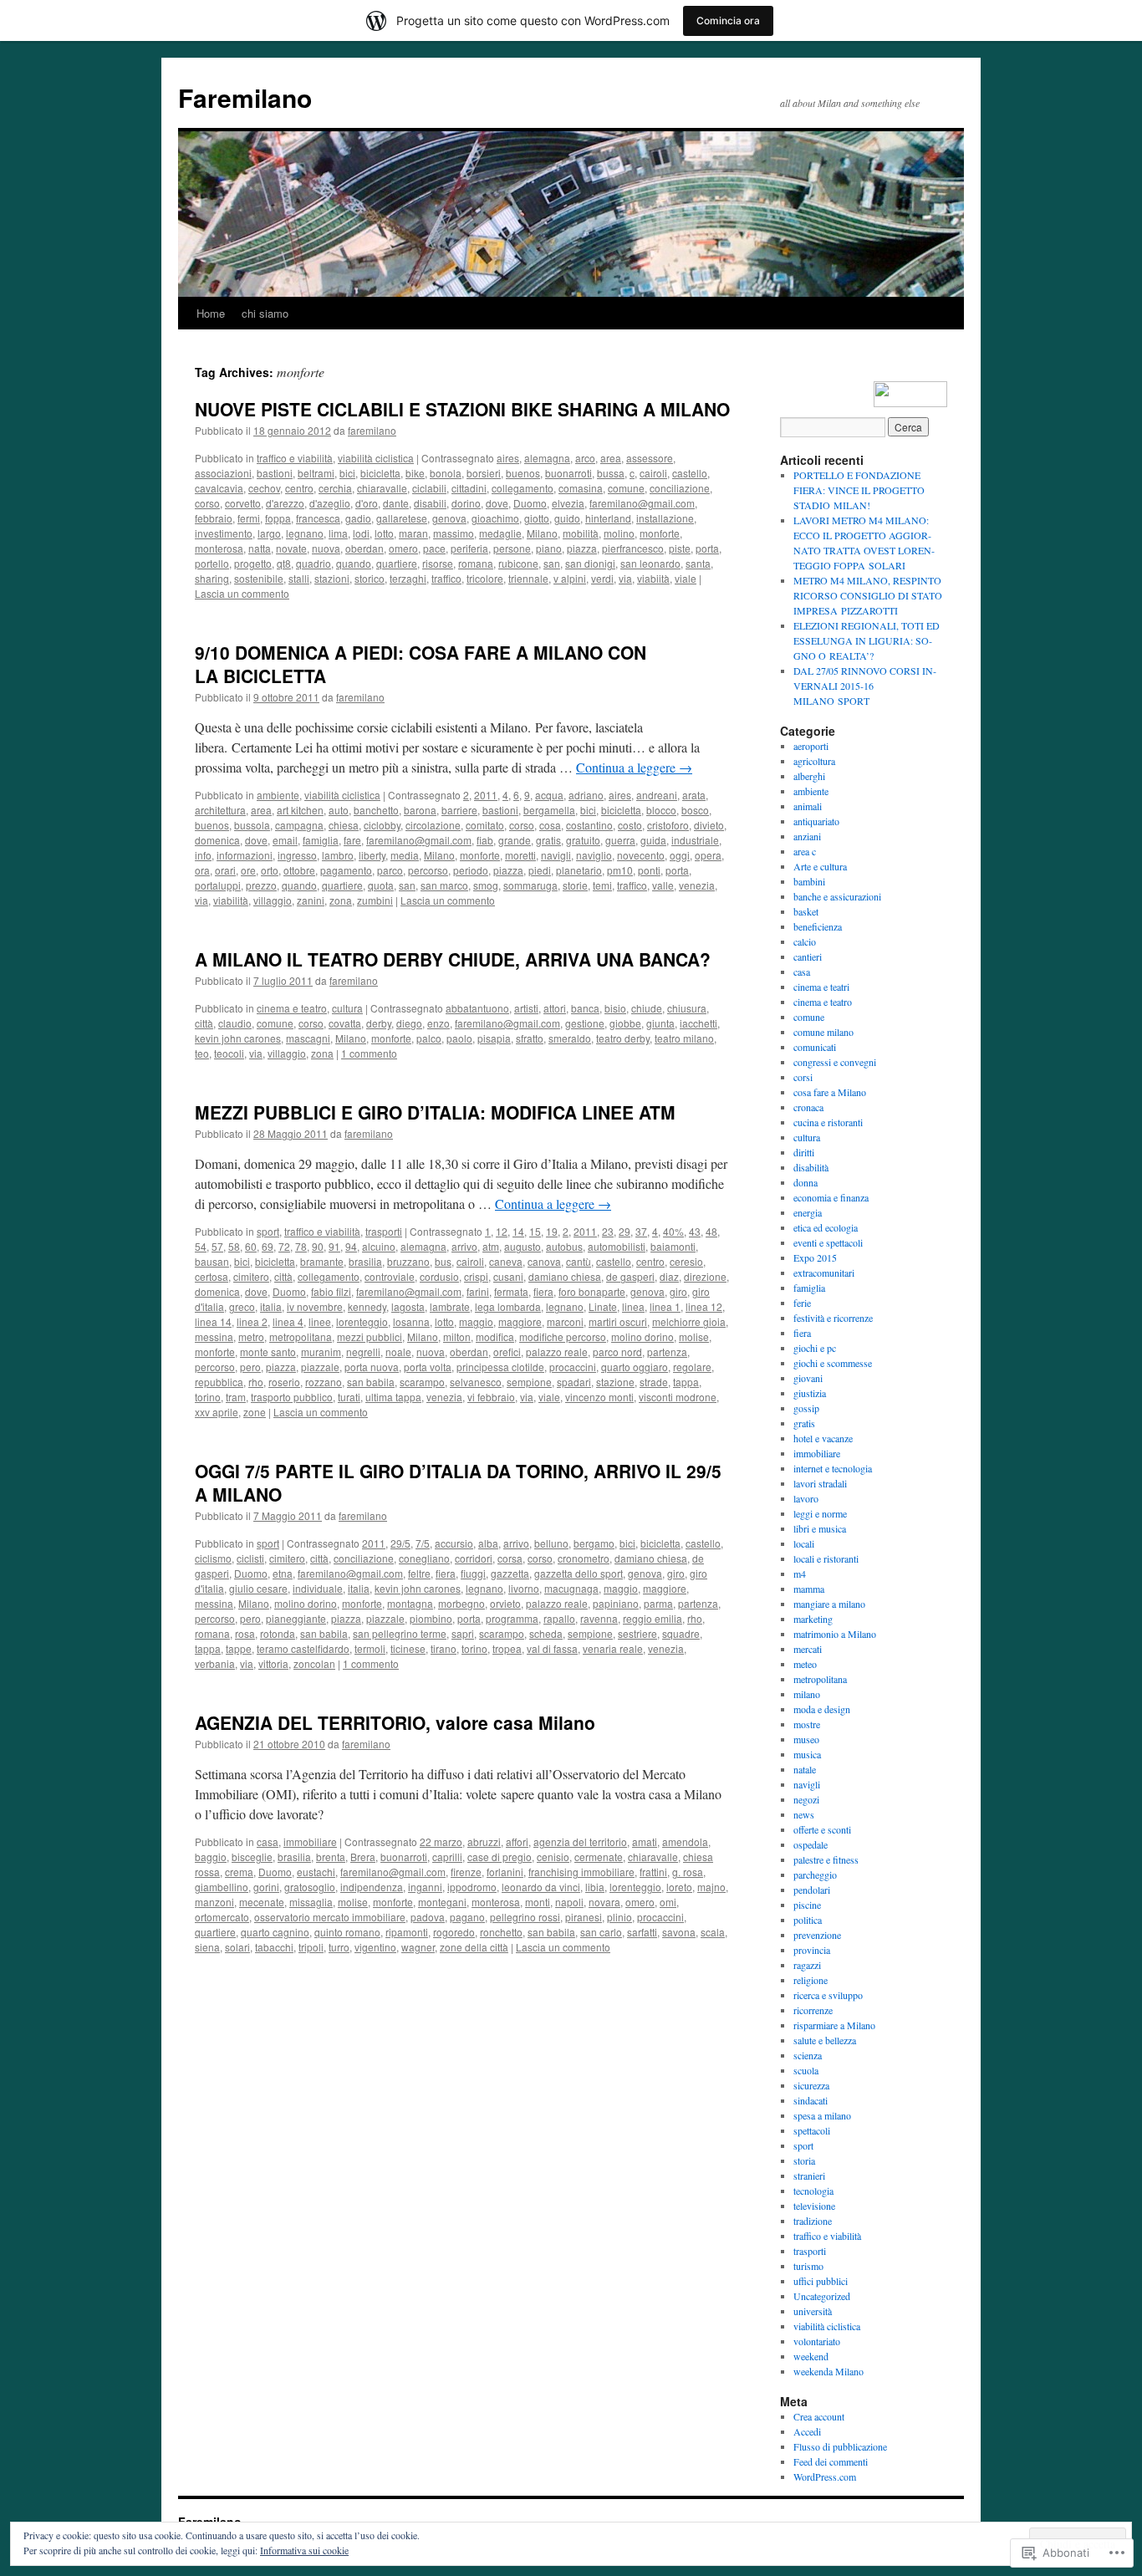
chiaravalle (382, 488)
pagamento (346, 870)
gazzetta (510, 1573)
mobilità (581, 533)
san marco (444, 885)
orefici (507, 1352)
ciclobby (382, 825)
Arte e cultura (820, 866)
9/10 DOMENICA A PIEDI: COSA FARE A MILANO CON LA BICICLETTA (421, 663)
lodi (361, 533)
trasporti (384, 1231)
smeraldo (570, 1038)
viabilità (231, 900)
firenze (466, 1872)
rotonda (278, 1633)
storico (370, 578)
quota (381, 885)
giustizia (810, 1393)
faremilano (372, 430)
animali (808, 806)
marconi (565, 1321)
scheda (546, 1633)
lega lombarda (508, 1306)
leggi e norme (820, 1513)
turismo (808, 2266)
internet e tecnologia (833, 1468)
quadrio (314, 563)
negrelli (363, 1352)
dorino (466, 503)
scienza (808, 2055)
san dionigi (590, 563)
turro (339, 1947)
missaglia (311, 1902)
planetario (579, 870)
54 (201, 1246)
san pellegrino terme (400, 1633)
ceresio (686, 1261)
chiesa (344, 825)
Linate (603, 1306)
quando (354, 563)
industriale (695, 840)
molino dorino (642, 1336)
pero (250, 1367)
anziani (807, 836)
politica (808, 1920)
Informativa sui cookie (304, 2550)
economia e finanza (831, 1197)
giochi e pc (815, 1348)
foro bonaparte (592, 1291)
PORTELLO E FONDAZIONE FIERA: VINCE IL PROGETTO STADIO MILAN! (859, 490)
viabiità (653, 578)
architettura (220, 810)
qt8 (284, 563)
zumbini (375, 900)
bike (415, 473)
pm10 (620, 870)
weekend (811, 2356)
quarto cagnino (275, 1932)
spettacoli (812, 2130)
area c (805, 851)
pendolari (812, 1890)
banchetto (376, 810)
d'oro (367, 503)
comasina (581, 488)
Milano (542, 533)
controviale (390, 1276)
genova (449, 518)
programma (512, 1618)
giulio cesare (258, 1588)
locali (804, 1543)
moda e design (822, 1709)
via (625, 578)
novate (291, 548)
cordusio (439, 1276)
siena (207, 1947)
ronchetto (501, 1932)
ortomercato (222, 1917)
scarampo (422, 1382)
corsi (803, 1077)
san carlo (601, 1932)
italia (271, 1306)
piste (680, 548)
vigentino (375, 1947)
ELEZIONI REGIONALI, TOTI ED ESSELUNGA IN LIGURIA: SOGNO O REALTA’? (867, 640)
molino (619, 533)
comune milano (823, 1032)
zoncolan (314, 1663)
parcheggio (815, 1875)
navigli (556, 855)
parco (390, 870)
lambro (338, 855)
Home (211, 313)
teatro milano (684, 1038)
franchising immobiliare (581, 1872)
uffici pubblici (821, 2281)
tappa (686, 1382)
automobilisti (617, 1246)
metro (251, 1336)
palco (429, 1038)
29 (625, 1231)
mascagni (308, 1038)
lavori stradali (820, 1483)
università (813, 2311)
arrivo (464, 1246)
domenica (217, 840)
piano (549, 548)
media (405, 855)
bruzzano (408, 1261)
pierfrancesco (633, 548)
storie (575, 885)
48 (711, 1231)
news (804, 1814)
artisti (526, 1008)
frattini (653, 1872)
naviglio (594, 855)
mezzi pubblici (370, 1336)
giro (678, 1291)
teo (202, 1053)
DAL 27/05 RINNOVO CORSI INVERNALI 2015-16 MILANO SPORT (865, 686)
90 (318, 1246)
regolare (692, 1367)
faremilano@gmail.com (642, 503)
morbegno (461, 1603)
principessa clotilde (500, 1367)
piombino (431, 1618)
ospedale (811, 1844)
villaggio (273, 900)
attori (555, 1008)
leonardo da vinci (541, 1887)
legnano (305, 533)
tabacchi (274, 1947)
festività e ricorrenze (833, 1318)
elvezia (568, 503)
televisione (814, 2206)
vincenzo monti (599, 1397)
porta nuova (372, 1367)
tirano (444, 1648)
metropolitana (301, 1336)
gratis (548, 840)
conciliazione (680, 488)
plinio (619, 1917)
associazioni (223, 473)
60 (251, 1246)
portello (212, 563)
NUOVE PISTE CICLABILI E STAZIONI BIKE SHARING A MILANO (462, 409)
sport (268, 1231)
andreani (657, 795)
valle (663, 885)
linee (320, 1321)
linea (633, 1306)
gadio (358, 518)
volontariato (817, 2341)
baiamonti (673, 1246)
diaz (669, 1276)
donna (806, 1182)
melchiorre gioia (689, 1321)
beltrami (316, 473)
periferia (469, 548)
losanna (411, 1321)
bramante (322, 1261)
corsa (510, 1558)
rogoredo (454, 1932)
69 (268, 1246)
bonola (446, 473)
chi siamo (265, 313)
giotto (537, 518)
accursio (454, 1543)
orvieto (505, 1603)
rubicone (518, 563)
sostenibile (259, 578)
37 (641, 1231)
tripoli (311, 1947)
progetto (253, 563)
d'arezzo (285, 503)
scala (713, 1932)
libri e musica (820, 1528)
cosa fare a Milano (830, 1092)
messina (214, 1336)
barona (420, 810)
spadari (574, 1382)
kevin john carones (238, 1038)
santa (698, 563)
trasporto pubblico (292, 1397)
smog (486, 885)
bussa (611, 473)
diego (409, 1023)
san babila (371, 1382)
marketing (813, 1619)
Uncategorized (822, 2296)
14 (518, 1231)
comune (626, 488)
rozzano (324, 1382)
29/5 (400, 1543)
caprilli (447, 1857)
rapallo (559, 1618)
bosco (695, 810)
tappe (239, 1648)
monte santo (268, 1352)
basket (806, 911)
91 (334, 1246)
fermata (511, 1291)
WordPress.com (825, 2477)
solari (237, 1947)
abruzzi (484, 1841)
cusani (508, 1276)
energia (808, 1212)
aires (508, 458)
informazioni (245, 855)
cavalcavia (219, 488)
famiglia (321, 840)
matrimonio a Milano (835, 1634)
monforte (660, 533)
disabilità (811, 1167)
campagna (299, 825)
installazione (665, 518)
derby (379, 1023)
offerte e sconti (822, 1829)
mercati (808, 1649)
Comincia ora (728, 20)
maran (413, 533)
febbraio (214, 518)
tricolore (485, 578)
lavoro (806, 1498)
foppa (278, 518)
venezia (697, 885)
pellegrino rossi (525, 1917)
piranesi (584, 1917)
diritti (804, 1152)
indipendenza (372, 1887)
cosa (550, 825)
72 (284, 1246)
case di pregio (500, 1857)
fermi (249, 518)
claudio (235, 1023)
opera (708, 855)
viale (686, 578)
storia (804, 2160)
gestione (585, 1023)
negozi (806, 1799)
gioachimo (495, 518)
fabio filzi (331, 1291)
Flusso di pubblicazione (840, 2446)
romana (476, 563)
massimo (454, 533)
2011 (486, 795)
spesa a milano (822, 2115)
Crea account (819, 2416)
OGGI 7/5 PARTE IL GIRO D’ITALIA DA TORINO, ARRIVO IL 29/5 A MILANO (458, 1482)
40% (673, 1231)
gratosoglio (310, 1887)
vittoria (273, 1663)
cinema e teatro (292, 1008)
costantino (589, 825)
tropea (507, 1648)
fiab (485, 840)
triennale (528, 578)
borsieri (484, 473)
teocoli (229, 1053)
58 (234, 1246)
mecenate (262, 1902)
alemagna (547, 458)
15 (535, 1231)
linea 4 (288, 1321)
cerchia (335, 488)
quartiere (397, 563)
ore (248, 870)
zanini (311, 900)
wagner (418, 1947)
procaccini (573, 1367)
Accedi (807, 2431)
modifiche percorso (563, 1336)
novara (604, 1902)
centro (299, 488)
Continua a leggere (634, 767)
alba (488, 1543)
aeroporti (811, 746)
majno (711, 1887)
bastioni (275, 473)
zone (255, 1412)
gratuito (583, 840)
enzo (438, 1023)
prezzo (261, 885)
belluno (551, 1543)
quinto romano (347, 1932)
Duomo (530, 503)
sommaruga (530, 885)
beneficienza (818, 926)
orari (225, 870)
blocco (661, 810)
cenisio (553, 1857)
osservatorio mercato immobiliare (330, 1917)
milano (807, 1694)
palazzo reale (557, 1352)
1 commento (369, 1053)
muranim (321, 1352)
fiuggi (473, 1573)
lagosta (408, 1306)
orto (270, 870)
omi (668, 1902)
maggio (476, 1321)
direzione (705, 1276)
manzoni (214, 1902)
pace (434, 548)
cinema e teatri (821, 987)
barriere (459, 810)
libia (595, 1887)
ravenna (599, 1618)
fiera (543, 1291)
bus (443, 1261)
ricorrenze (813, 2010)
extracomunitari (824, 1273)
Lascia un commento (242, 593)
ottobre (299, 870)
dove (497, 503)
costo (630, 825)
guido (567, 518)
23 (608, 1231)
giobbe (625, 1023)
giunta (660, 1023)
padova (428, 1917)
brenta (331, 1857)
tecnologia (813, 2191)
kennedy (367, 1306)
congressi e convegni (835, 1062)
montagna (410, 1603)
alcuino (379, 1246)
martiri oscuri (618, 1321)
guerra (620, 840)
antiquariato (816, 821)
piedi (540, 870)
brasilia (365, 1261)
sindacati (811, 2100)
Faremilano (245, 97)
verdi (602, 578)
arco (585, 458)
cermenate (599, 1857)
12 (502, 1231)
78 (301, 1246)
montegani (442, 1902)
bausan (212, 1261)
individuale (318, 1588)
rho (256, 1382)
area (611, 458)
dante (396, 503)
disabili (430, 503)
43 (695, 1231)
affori (517, 1841)
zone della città (474, 1947)
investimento (224, 533)
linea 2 (252, 1321)
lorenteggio (362, 1321)
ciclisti (250, 1558)
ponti (649, 870)
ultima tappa (393, 1397)
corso (207, 503)
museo (806, 1739)
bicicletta (380, 473)
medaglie (500, 533)
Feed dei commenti (831, 2461)
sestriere (637, 1633)
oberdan (365, 548)
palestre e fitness (826, 1859)
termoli (370, 1648)
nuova (326, 548)
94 (351, 1246)
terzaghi (408, 578)
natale (805, 1769)
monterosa (219, 548)
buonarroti (568, 473)
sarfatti (642, 1932)
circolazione (433, 825)
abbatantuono (477, 1008)
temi (602, 885)
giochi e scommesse (833, 1363)
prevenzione (817, 1935)
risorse (438, 563)
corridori (474, 1558)
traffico (446, 578)
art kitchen (300, 810)
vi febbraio (491, 1397)
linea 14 (213, 1321)
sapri (463, 1633)
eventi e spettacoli (828, 1242)
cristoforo (668, 825)
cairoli (653, 473)
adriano (586, 795)
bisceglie (252, 1857)
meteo (805, 1664)
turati (349, 1397)
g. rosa (688, 1872)
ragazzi (807, 1965)
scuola (806, 2070)
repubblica (219, 1382)
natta (260, 548)
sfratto (530, 1038)
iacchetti (698, 1023)
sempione (529, 1382)
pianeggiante (296, 1618)
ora (202, 870)
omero (403, 548)
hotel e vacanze (823, 1438)
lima (338, 533)
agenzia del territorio (580, 1841)
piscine (807, 1905)
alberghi (809, 776)
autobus (564, 1246)
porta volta (428, 1367)
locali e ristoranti (826, 1558)
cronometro (584, 1558)
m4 (800, 1574)
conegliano (424, 1558)
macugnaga (571, 1588)
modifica (495, 1336)
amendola (685, 1841)
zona (341, 900)
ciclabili (429, 488)
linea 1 (665, 1306)
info (203, 855)
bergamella (549, 810)
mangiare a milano (829, 1604)
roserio (284, 1382)
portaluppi (218, 885)
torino (208, 1397)
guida (653, 840)
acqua (549, 795)
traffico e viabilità (295, 458)
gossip (806, 1408)
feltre (419, 1573)
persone (512, 548)
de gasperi (630, 1276)
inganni (425, 1887)
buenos (523, 473)
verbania (215, 1663)
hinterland (608, 518)
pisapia (494, 1038)
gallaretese (402, 518)
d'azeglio (330, 503)
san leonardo (650, 563)
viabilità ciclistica (376, 458)
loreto (679, 1887)
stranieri (809, 2176)
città (204, 1023)
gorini (266, 1887)
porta (707, 548)
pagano (467, 1917)
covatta (345, 1023)
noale (398, 1352)
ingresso (297, 855)
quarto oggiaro (635, 1367)
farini (478, 1291)
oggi (680, 855)
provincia (812, 1950)
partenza (667, 1352)
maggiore (520, 1321)
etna (283, 1573)
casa (268, 1841)
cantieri (808, 956)
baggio (211, 1857)
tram (236, 1397)
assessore (650, 458)
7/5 (423, 1543)
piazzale (320, 1367)
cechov (264, 488)
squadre (681, 1633)
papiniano (616, 1603)
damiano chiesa (565, 1276)
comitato (485, 825)
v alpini (570, 578)
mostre (807, 1724)
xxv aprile (217, 1412)
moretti (520, 855)
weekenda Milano (828, 2371)
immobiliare (310, 1841)
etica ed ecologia (826, 1227)
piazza (582, 548)
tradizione (813, 2221)
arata (694, 795)
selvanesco (476, 1382)
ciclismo (213, 1558)
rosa (245, 1633)
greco (242, 1306)
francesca (318, 518)
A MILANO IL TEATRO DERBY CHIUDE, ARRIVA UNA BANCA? (453, 959)
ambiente (278, 795)
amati (645, 1841)
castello (690, 473)
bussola (252, 825)
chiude (647, 1008)
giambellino (222, 1887)
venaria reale (613, 1648)
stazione (615, 1382)
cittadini (469, 488)
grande (515, 840)
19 (552, 1231)
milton (457, 1336)
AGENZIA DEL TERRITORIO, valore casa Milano (395, 1722)
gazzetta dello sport (579, 1573)
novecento (641, 855)
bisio (615, 1008)
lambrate (450, 1306)
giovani (808, 1378)
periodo (471, 870)
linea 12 (704, 1306)
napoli (569, 1902)
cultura (347, 1008)
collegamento (523, 488)
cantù (579, 1261)
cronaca (808, 1107)
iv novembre (315, 1306)
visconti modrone (678, 1397)
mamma (809, 1589)
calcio (805, 941)
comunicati (815, 1047)
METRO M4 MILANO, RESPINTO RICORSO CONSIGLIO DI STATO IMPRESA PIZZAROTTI (868, 595)
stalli (299, 578)
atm (491, 1246)
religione (811, 1980)
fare (352, 840)
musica (807, 1754)
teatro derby (623, 1038)
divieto (709, 825)
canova (544, 1261)
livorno (524, 1588)
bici (347, 473)
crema (239, 1872)
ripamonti (407, 1932)
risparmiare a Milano (834, 2025)
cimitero (251, 1276)
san (552, 563)
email (285, 840)
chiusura (687, 1008)
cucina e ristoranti (828, 1122)
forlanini (505, 1872)
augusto (523, 1246)
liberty (372, 855)
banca (585, 1008)
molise (694, 1336)
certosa (212, 1276)
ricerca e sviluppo (828, 1995)
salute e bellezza (825, 2040)
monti (538, 1902)
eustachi (316, 1872)
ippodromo (472, 1887)
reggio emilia (653, 1618)
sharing (212, 578)
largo (269, 533)
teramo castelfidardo (303, 1648)
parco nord (617, 1352)
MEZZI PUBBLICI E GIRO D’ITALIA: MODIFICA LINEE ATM (435, 1112)
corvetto (243, 503)
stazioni (332, 578)
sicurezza (811, 2085)
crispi (476, 1276)
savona (679, 1932)
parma (658, 1603)
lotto (384, 533)
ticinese (408, 1648)
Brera (363, 1857)
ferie (802, 1303)
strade (654, 1382)
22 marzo (441, 1841)
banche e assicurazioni (837, 896)
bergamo (594, 1543)
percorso (428, 870)
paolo (459, 1038)
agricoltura (814, 761)
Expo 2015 (815, 1257)
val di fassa (552, 1648)
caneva (506, 1261)
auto (339, 810)
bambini (809, 881)
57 (217, 1246)
